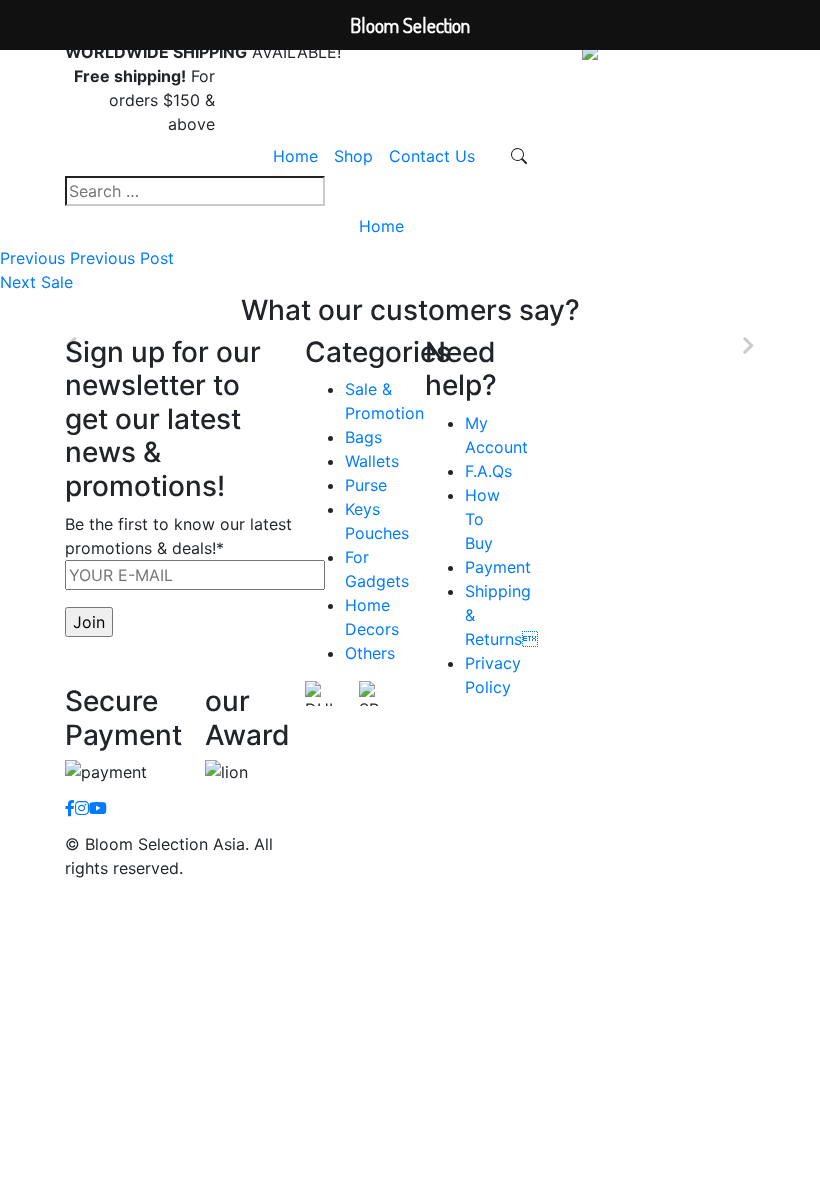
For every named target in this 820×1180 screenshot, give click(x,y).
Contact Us (432, 156)
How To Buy (482, 519)
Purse (366, 485)
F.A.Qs (488, 471)
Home (295, 156)
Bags (363, 437)
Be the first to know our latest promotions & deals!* (178, 536)
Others (370, 653)
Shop (353, 156)
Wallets (372, 461)
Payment (498, 567)
